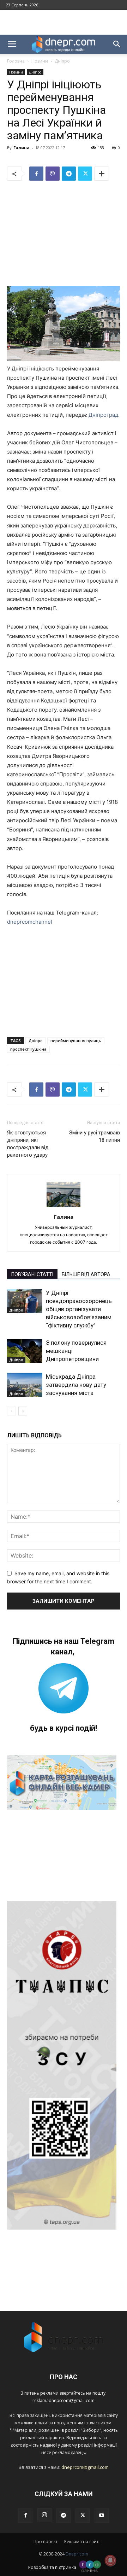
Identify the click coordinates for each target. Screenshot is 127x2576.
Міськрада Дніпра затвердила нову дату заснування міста (76, 1385)
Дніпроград (103, 415)
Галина (22, 148)
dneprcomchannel (30, 922)
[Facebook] (36, 174)
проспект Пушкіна (28, 1049)
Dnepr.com (77, 2554)
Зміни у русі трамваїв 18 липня (95, 1136)
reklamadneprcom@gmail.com (64, 2400)
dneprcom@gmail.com (85, 2467)
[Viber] (53, 174)
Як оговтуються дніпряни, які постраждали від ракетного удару (28, 1144)
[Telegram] (69, 174)
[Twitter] (85, 174)
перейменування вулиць (76, 1041)
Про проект (46, 2542)
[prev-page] (11, 1411)
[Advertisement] (64, 22)
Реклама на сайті (82, 2542)
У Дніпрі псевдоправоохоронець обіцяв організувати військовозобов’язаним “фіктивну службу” (79, 1309)
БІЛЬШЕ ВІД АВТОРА (86, 1274)
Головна (16, 61)
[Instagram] (44, 2515)
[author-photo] (64, 1207)
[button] (12, 44)
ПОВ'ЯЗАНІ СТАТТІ (32, 1274)
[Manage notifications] (110, 2560)
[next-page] (23, 1411)
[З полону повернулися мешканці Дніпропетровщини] (25, 1351)
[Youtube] (102, 2516)
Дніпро (62, 61)
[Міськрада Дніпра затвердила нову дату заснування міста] (25, 1385)
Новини (40, 61)
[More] (102, 174)
